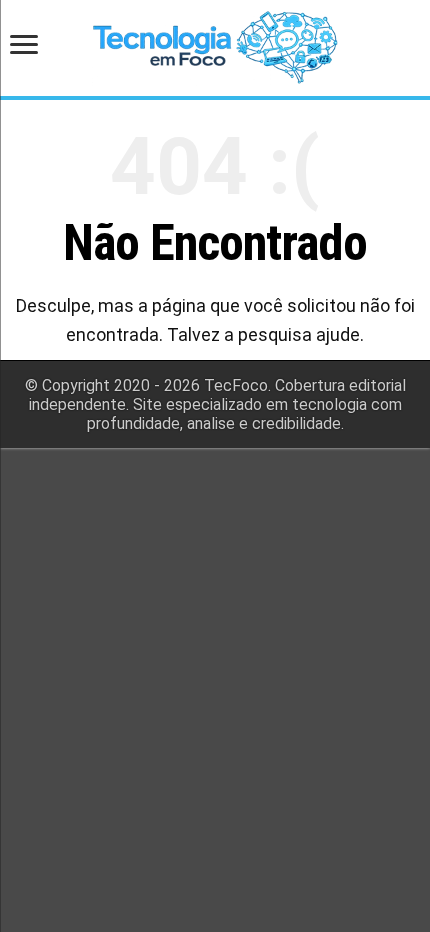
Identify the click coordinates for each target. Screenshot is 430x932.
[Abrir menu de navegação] (30, 46)
